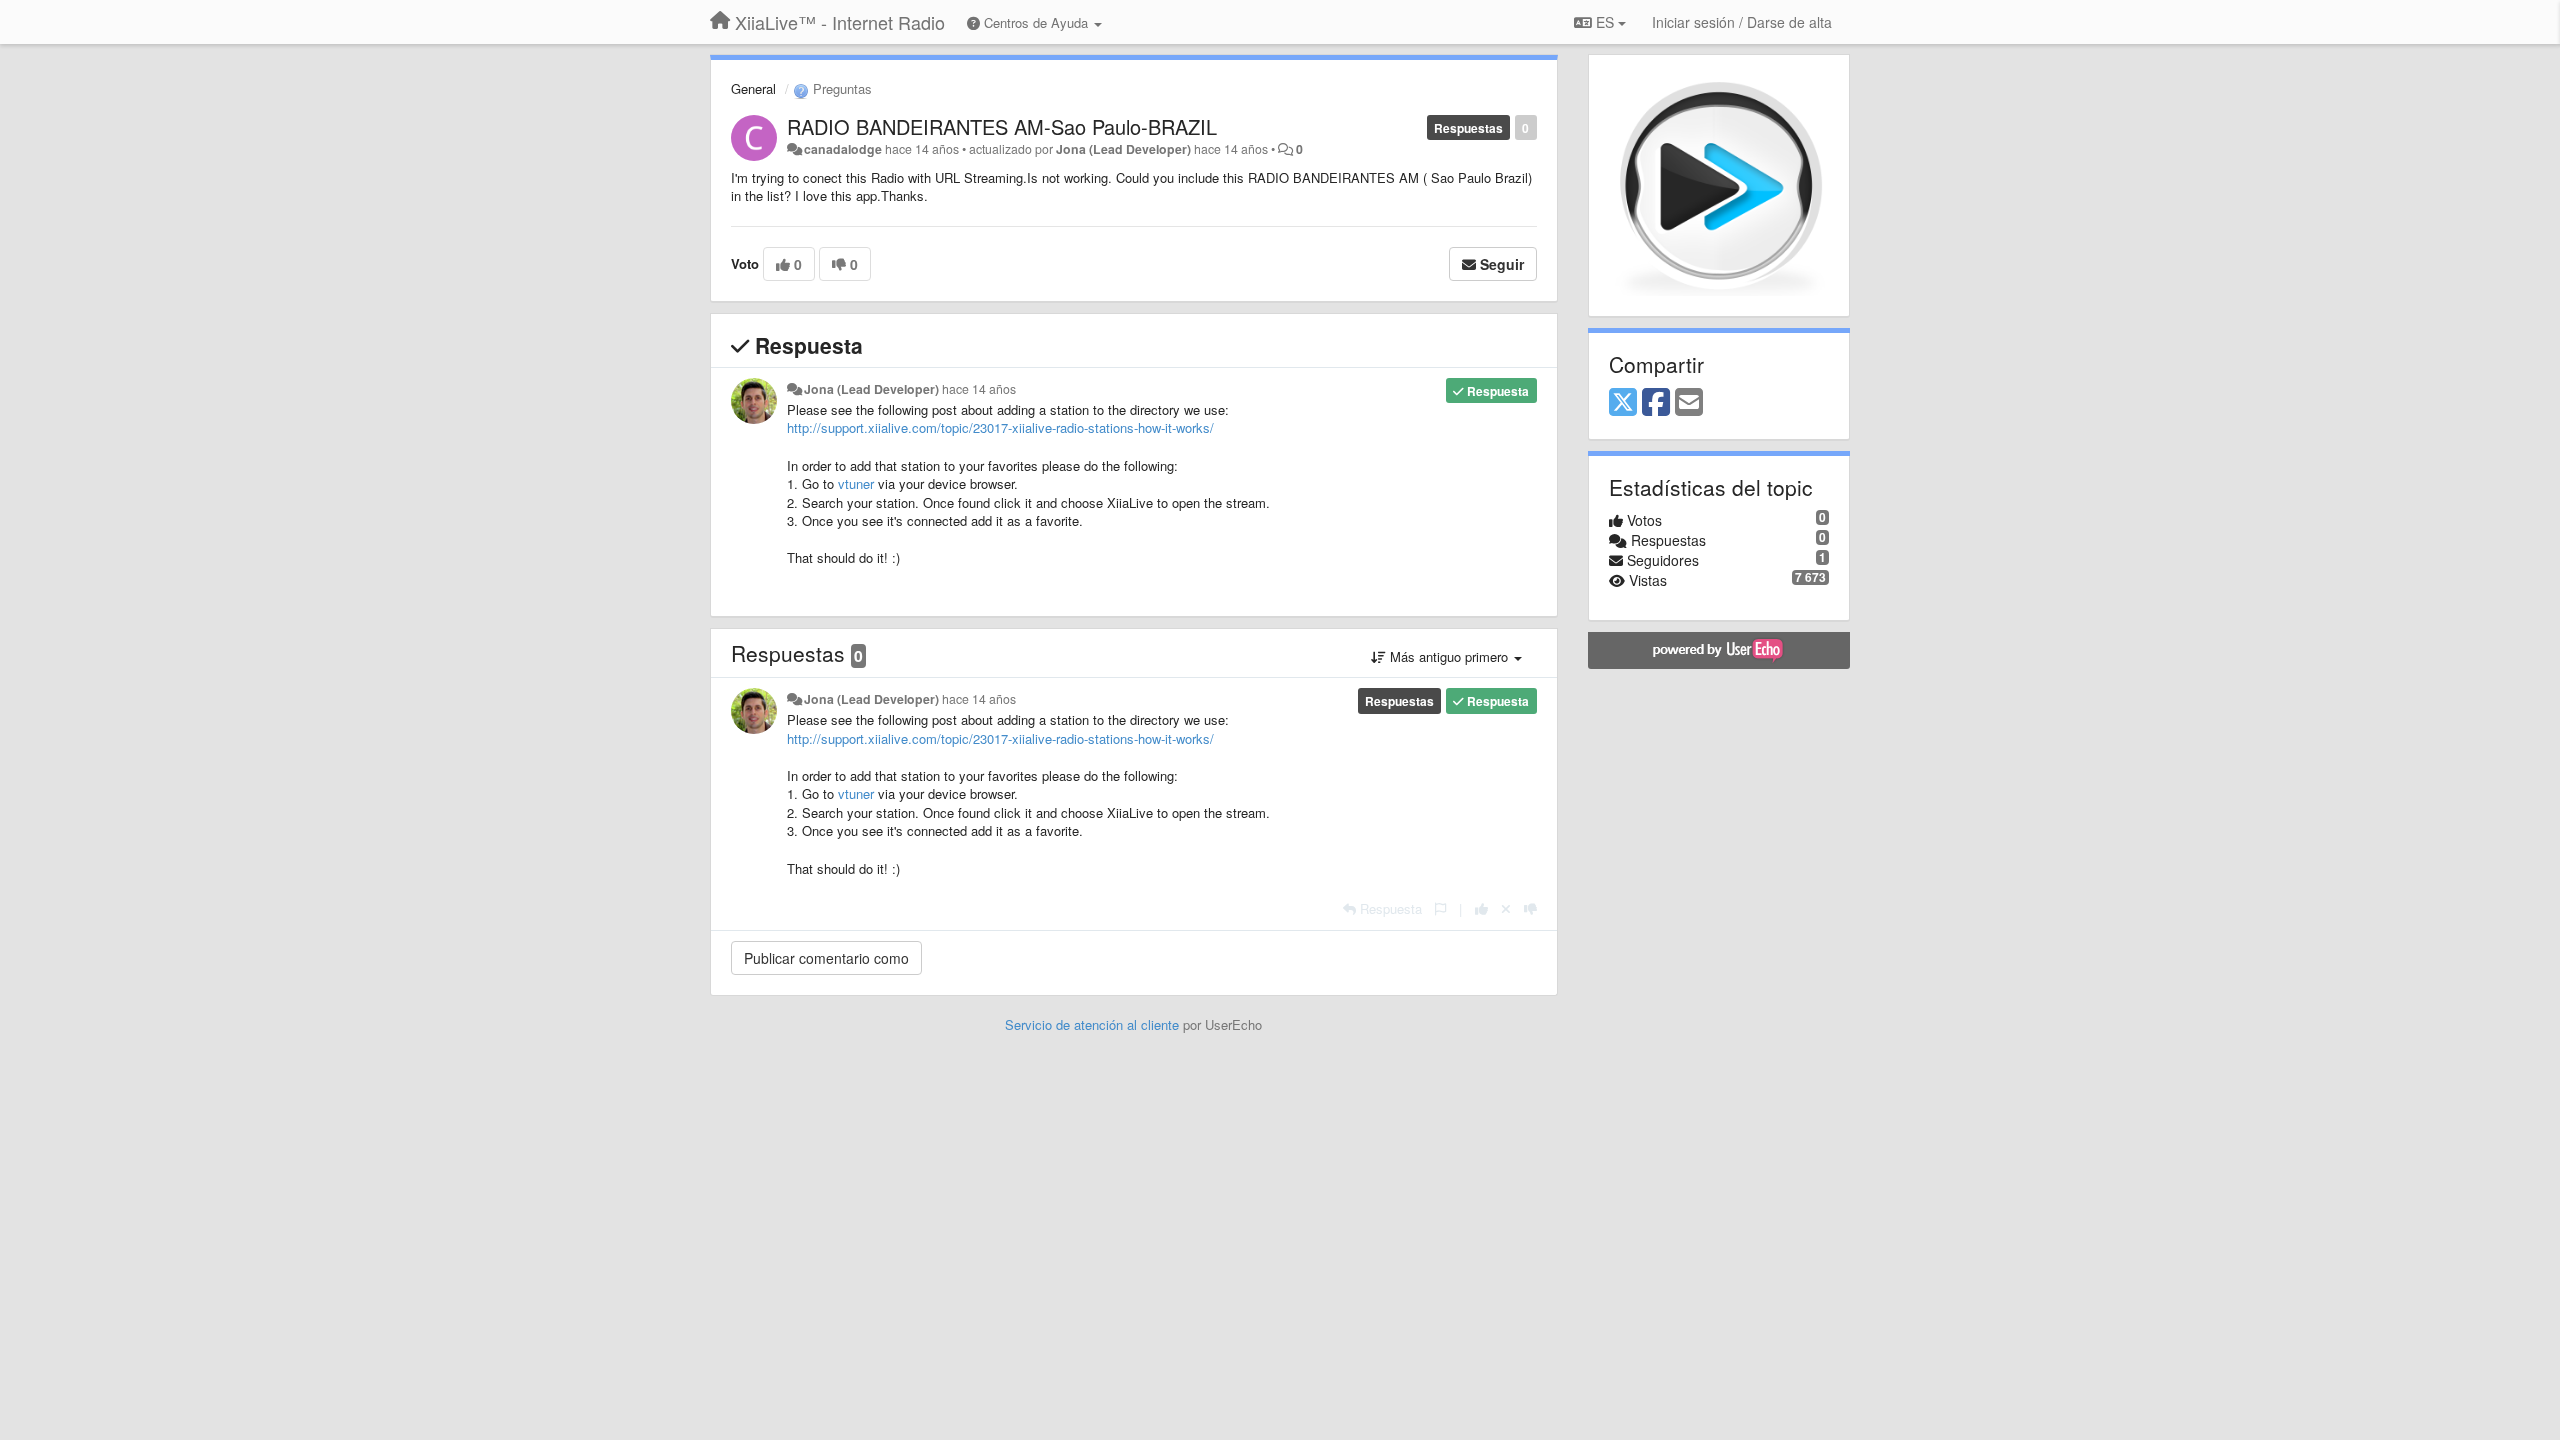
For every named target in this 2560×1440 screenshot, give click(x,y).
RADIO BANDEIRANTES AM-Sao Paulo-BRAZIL (1002, 126)
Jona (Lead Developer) (1123, 149)
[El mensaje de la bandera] (1440, 908)
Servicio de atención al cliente (1094, 1024)
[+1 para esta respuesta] (1481, 908)
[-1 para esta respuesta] (1530, 908)
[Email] (1689, 403)
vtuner (856, 483)
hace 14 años (979, 389)
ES (1605, 22)
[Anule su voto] (1506, 908)
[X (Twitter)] (1623, 403)
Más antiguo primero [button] (1449, 656)
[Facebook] (1656, 403)
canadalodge (843, 149)
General (753, 88)
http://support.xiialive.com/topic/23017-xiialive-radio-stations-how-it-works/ (1000, 427)
